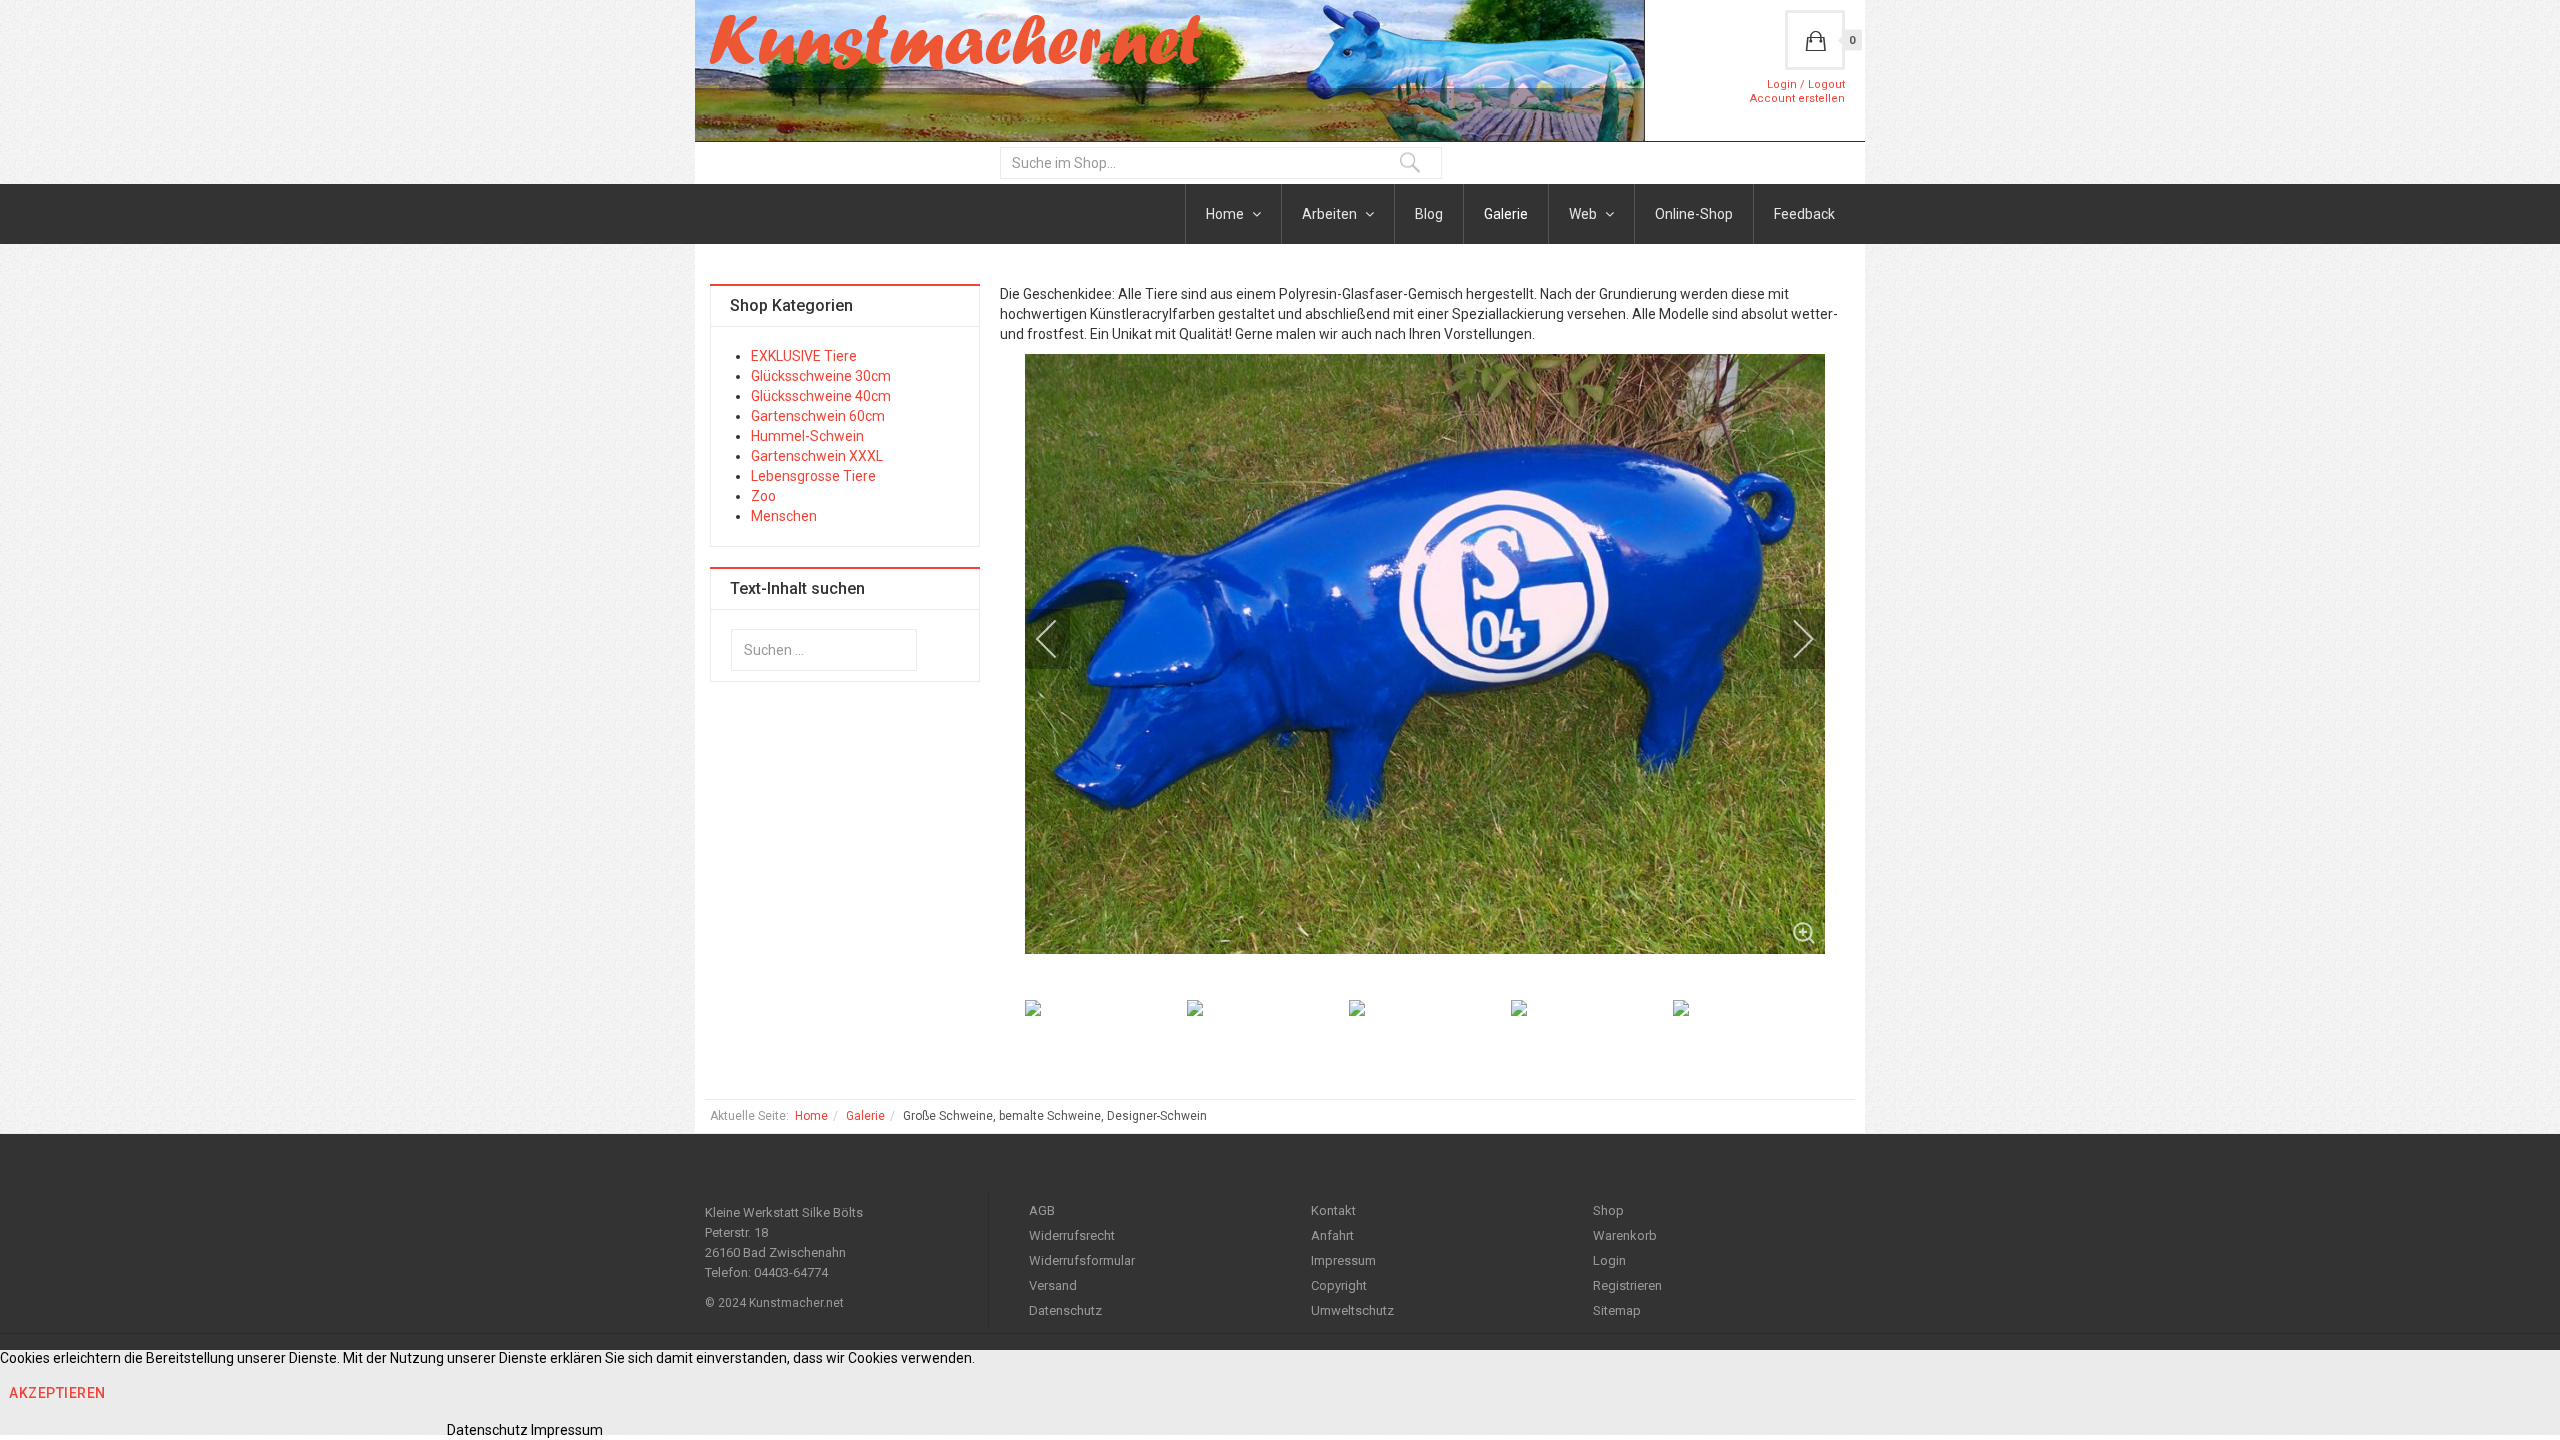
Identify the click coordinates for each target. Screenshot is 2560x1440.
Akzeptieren (57, 1393)
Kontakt (1333, 1210)
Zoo (763, 496)
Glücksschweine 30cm (821, 376)
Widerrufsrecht (1072, 1235)
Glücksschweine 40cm (821, 396)
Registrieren (1627, 1285)
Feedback (1804, 214)
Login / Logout (1806, 84)
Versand (1053, 1285)
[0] (1815, 40)
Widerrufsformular (1082, 1260)
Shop (1608, 1210)
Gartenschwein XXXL (817, 456)
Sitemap (1617, 1310)
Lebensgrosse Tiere (813, 476)
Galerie (1506, 214)
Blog (1429, 214)
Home (1226, 214)
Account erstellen (1797, 98)
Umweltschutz (1352, 1310)
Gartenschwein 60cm (818, 416)
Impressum (1343, 1260)
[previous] (1060, 639)
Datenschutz (1065, 1310)
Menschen (784, 516)
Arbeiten (1331, 214)
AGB (1042, 1210)
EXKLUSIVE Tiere (804, 356)
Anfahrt (1332, 1235)
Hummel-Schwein (807, 436)
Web (1584, 214)
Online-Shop (1694, 214)
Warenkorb (1625, 1235)
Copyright (1339, 1285)
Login (1609, 1260)
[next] (1790, 639)
